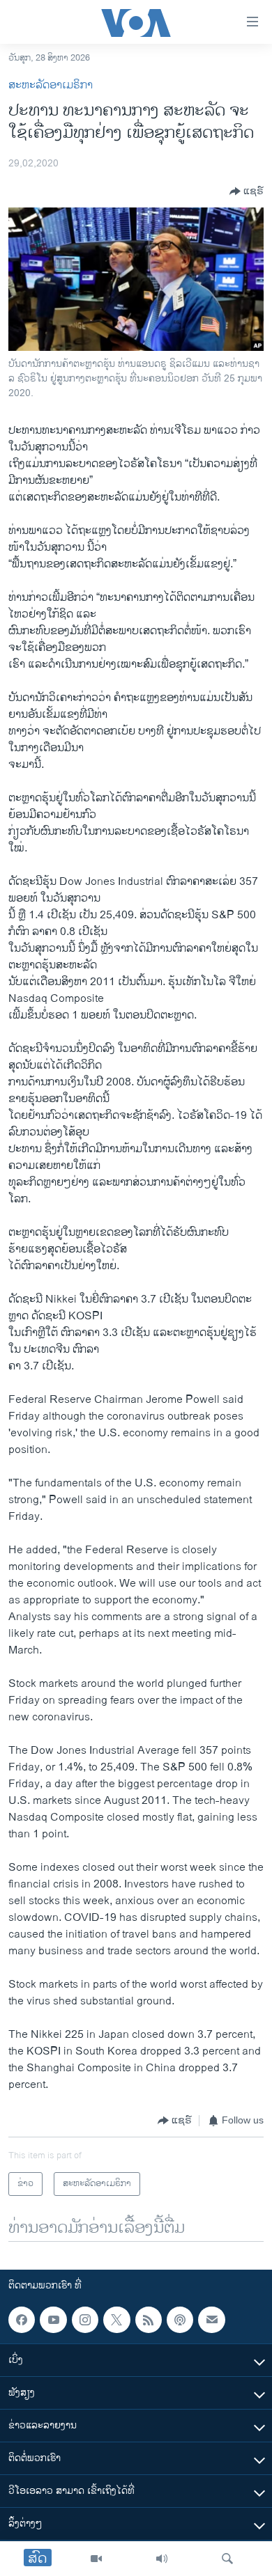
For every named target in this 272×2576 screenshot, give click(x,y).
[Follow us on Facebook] (22, 2320)
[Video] (96, 2559)
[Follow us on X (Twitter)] (116, 2320)
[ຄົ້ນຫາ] (227, 2559)
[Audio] (162, 2559)
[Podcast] (180, 2320)
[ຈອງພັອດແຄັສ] (211, 2320)
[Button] (247, 191)
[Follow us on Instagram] (85, 2320)
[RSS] (149, 2320)
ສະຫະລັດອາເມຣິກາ (51, 85)
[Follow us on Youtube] (53, 2320)
